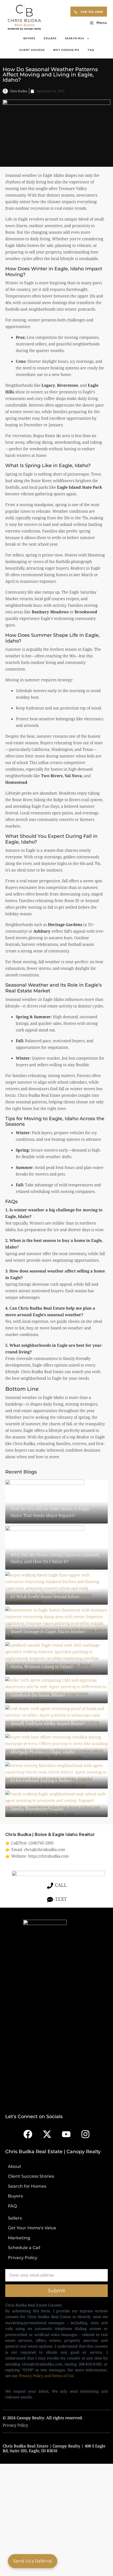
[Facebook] (28, 2134)
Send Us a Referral (33, 2561)
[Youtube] (66, 2134)
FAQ (91, 50)
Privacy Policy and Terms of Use (46, 2376)
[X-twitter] (47, 2134)
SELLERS (50, 38)
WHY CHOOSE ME (66, 50)
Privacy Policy (15, 2425)
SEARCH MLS (75, 38)
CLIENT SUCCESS (32, 50)
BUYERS (29, 38)
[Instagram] (85, 2134)
